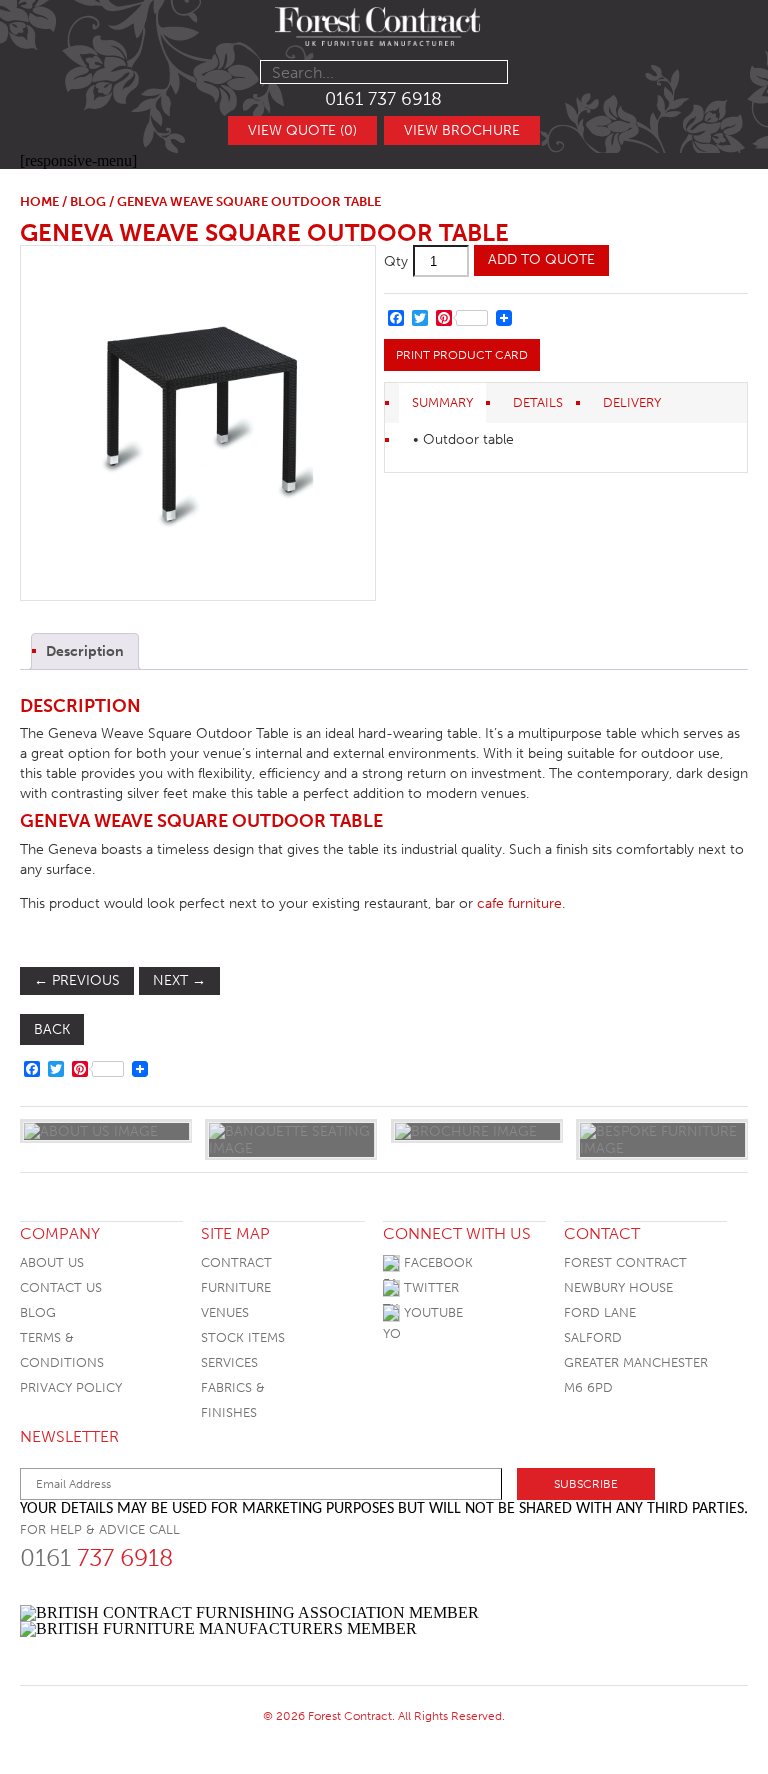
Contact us (61, 1287)
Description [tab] (85, 651)
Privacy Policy (71, 1387)
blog (88, 201)
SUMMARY (442, 402)
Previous (77, 980)
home (39, 201)
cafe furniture (519, 903)
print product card (462, 355)
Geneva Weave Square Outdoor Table (264, 232)
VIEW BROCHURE (462, 130)
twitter (429, 1287)
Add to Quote (541, 259)
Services (229, 1362)
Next (179, 980)
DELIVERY (632, 402)
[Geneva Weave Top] (197, 423)
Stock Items (243, 1337)
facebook (436, 1262)
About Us (52, 1262)
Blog (38, 1312)
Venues (225, 1312)
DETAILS (538, 402)
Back (52, 1029)
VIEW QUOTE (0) (302, 130)
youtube (431, 1312)
